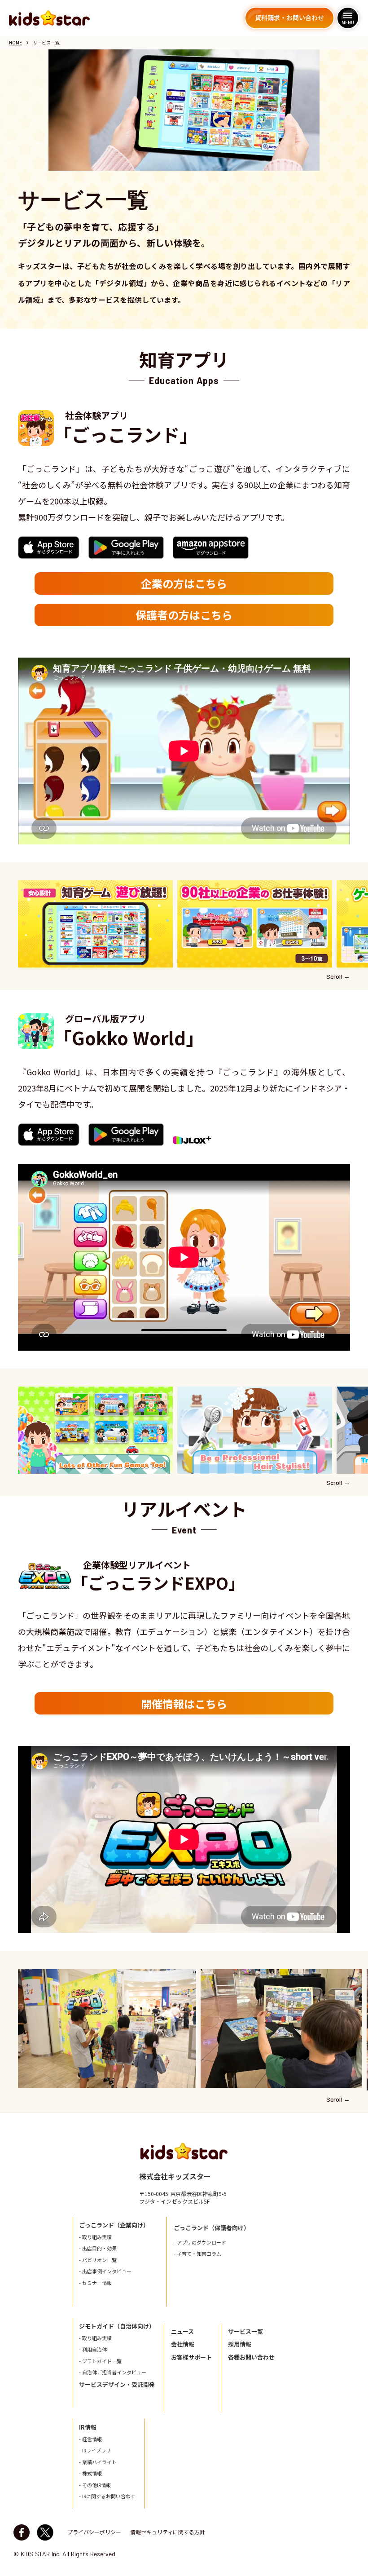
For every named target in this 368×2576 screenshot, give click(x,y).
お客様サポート (191, 2357)
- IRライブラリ (95, 2450)
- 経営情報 (90, 2439)
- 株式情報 (90, 2473)
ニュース (182, 2332)
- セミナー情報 (95, 2283)
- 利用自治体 (93, 2349)
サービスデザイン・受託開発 (117, 2385)
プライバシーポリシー (94, 2532)
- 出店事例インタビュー (105, 2271)
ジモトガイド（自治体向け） (117, 2326)
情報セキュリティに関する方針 (168, 2532)
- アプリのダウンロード (200, 2242)
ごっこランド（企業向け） (114, 2225)
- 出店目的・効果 (98, 2248)
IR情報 (88, 2427)
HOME (15, 43)
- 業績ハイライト (98, 2462)
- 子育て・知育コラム (197, 2254)
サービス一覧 (245, 2332)
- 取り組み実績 (95, 2237)
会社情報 (183, 2344)
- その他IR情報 (95, 2485)
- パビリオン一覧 (98, 2260)
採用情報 (240, 2344)
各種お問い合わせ (251, 2357)
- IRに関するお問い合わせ (107, 2496)
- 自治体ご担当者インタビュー (113, 2372)
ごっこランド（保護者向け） (212, 2228)
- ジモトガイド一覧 (100, 2361)
